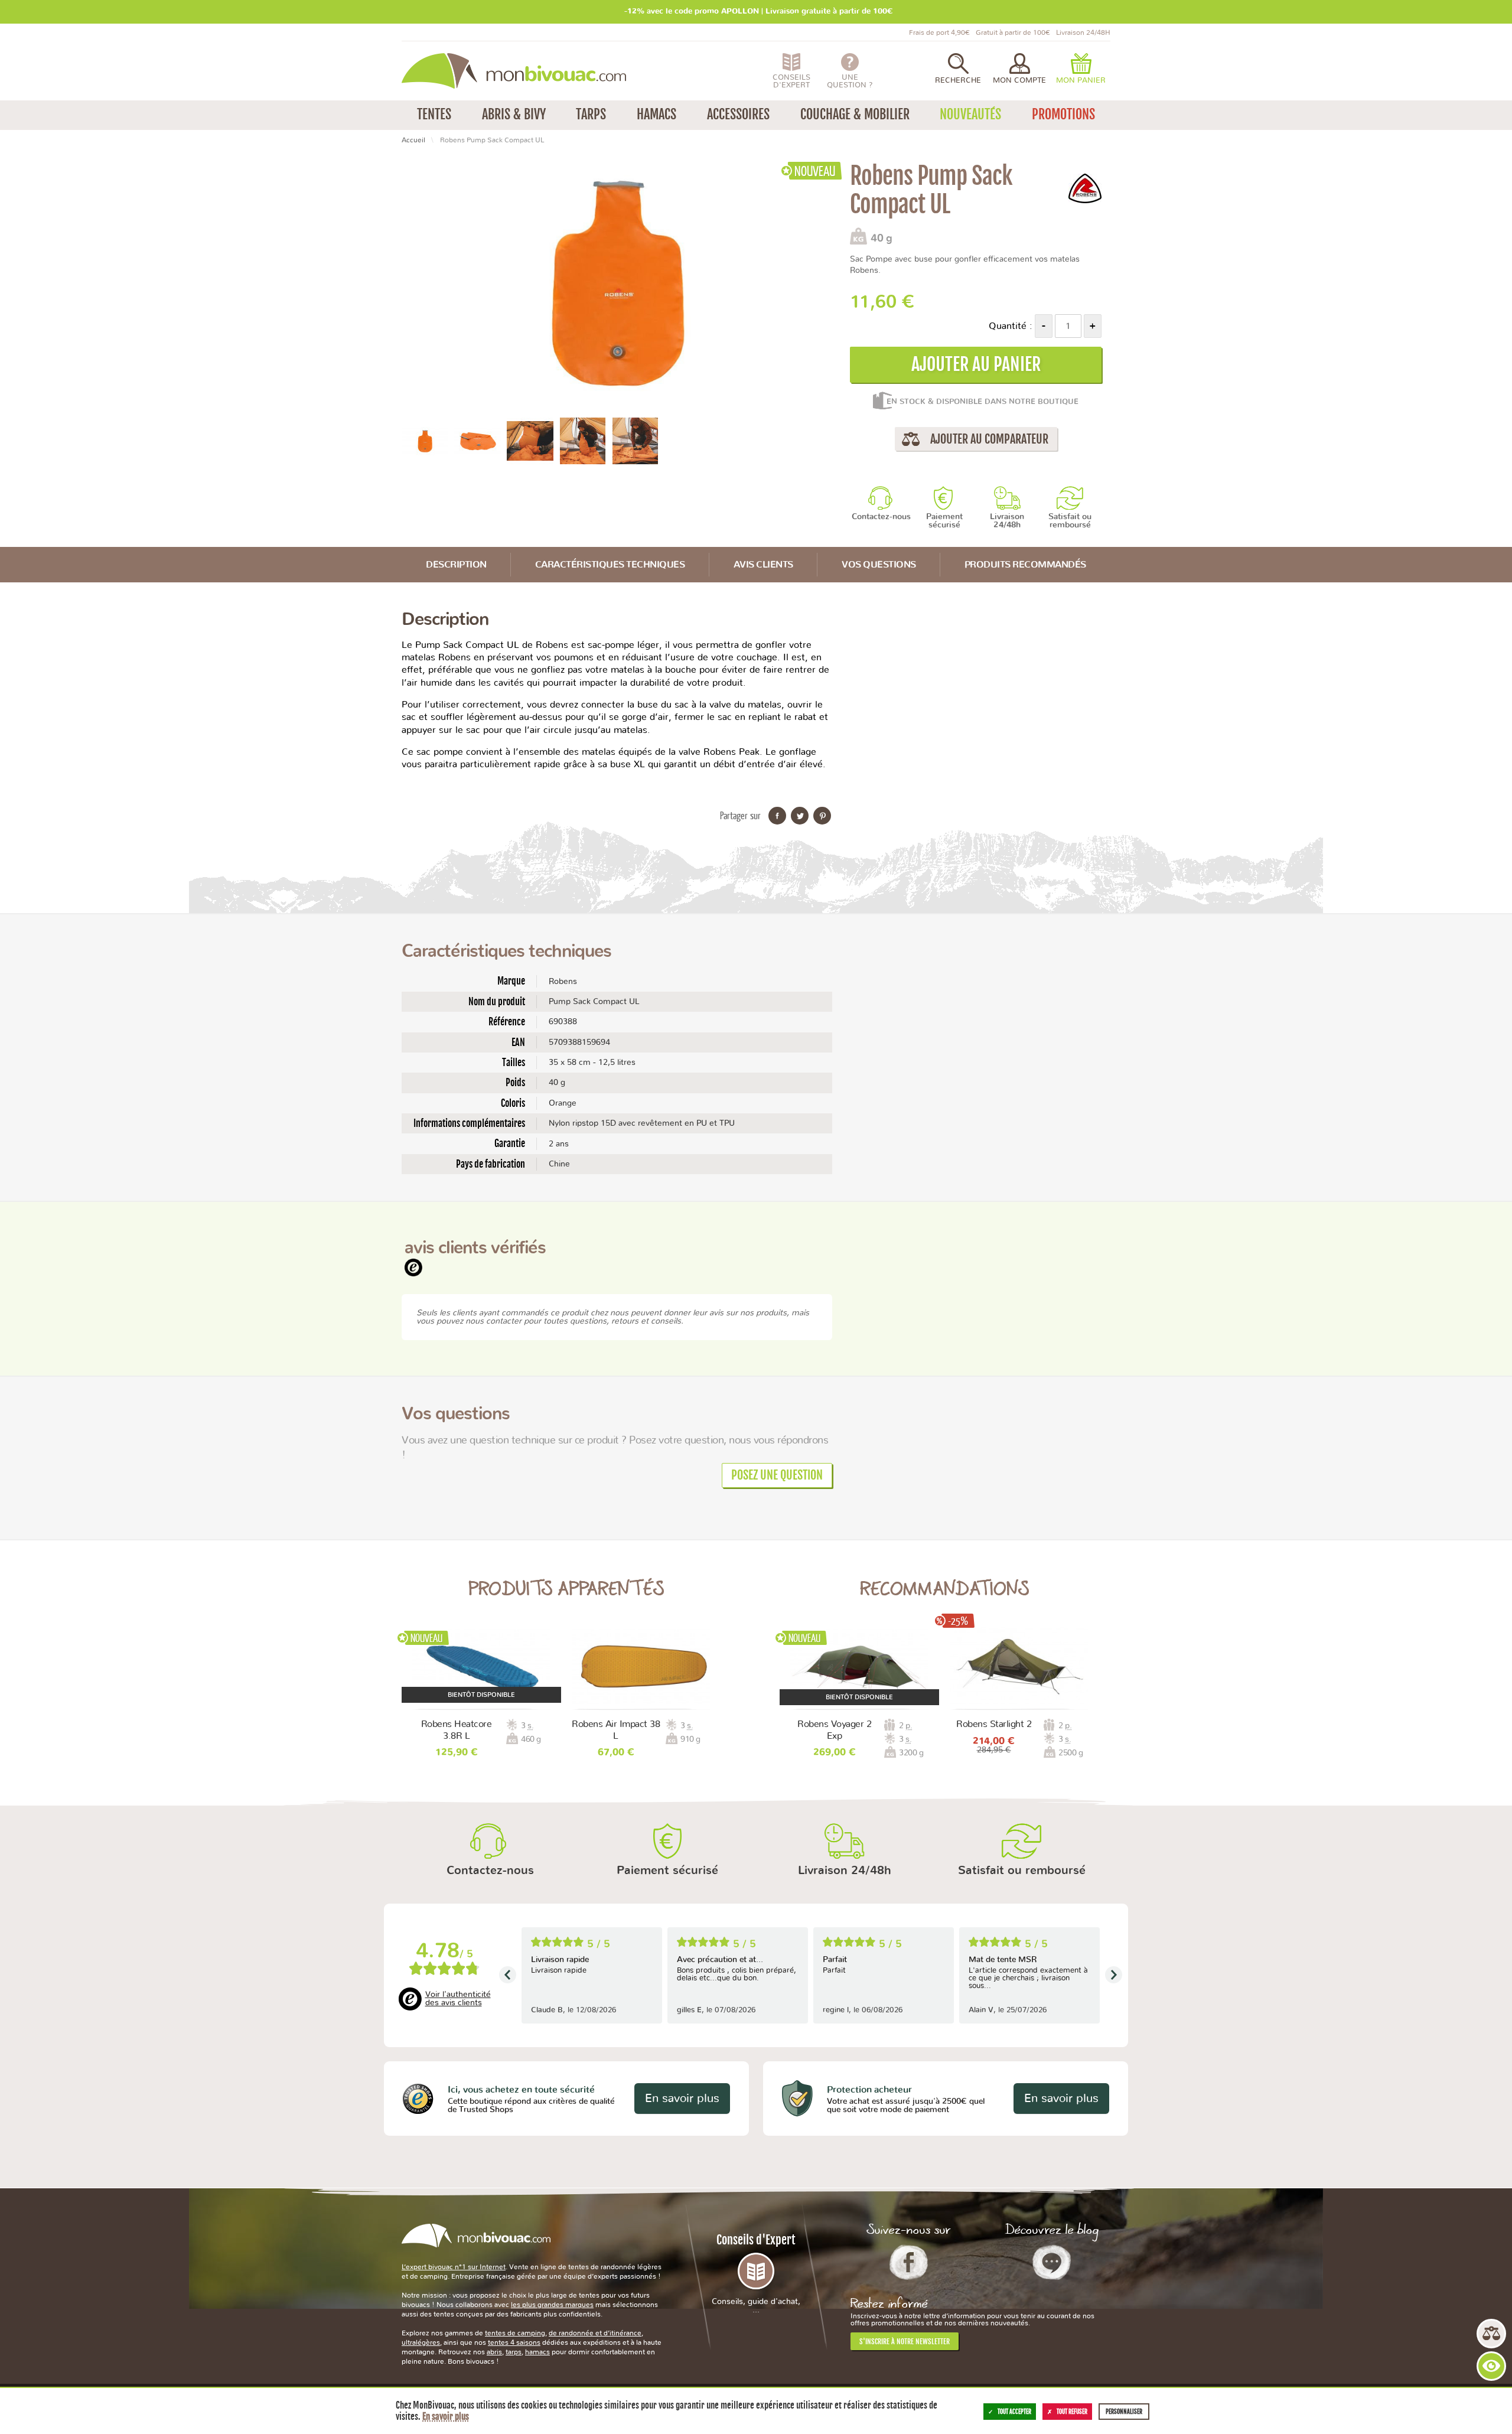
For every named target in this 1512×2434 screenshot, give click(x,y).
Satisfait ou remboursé (1070, 521)
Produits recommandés (1025, 565)
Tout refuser (1072, 2412)
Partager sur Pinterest (822, 816)
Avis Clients (763, 565)
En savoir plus (682, 2099)
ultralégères (421, 2342)
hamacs (537, 2352)
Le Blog (1052, 2262)
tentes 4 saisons (514, 2342)
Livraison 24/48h (1007, 521)
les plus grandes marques (552, 2305)
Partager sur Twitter (800, 816)
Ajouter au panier (976, 364)
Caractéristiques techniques (610, 565)
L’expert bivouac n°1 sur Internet (454, 2267)
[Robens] (1085, 188)
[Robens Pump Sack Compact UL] (425, 440)
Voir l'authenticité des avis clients (458, 1999)
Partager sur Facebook (777, 816)
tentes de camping (515, 2333)
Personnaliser (1124, 2412)
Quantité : (1011, 326)
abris (494, 2352)
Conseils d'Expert (756, 2273)
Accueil (413, 140)
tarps (514, 2352)
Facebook (909, 2262)
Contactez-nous (881, 517)
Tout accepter (1014, 2412)
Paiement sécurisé (944, 521)
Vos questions (879, 565)
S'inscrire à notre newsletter (905, 2342)
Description (456, 565)
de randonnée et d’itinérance (595, 2333)
